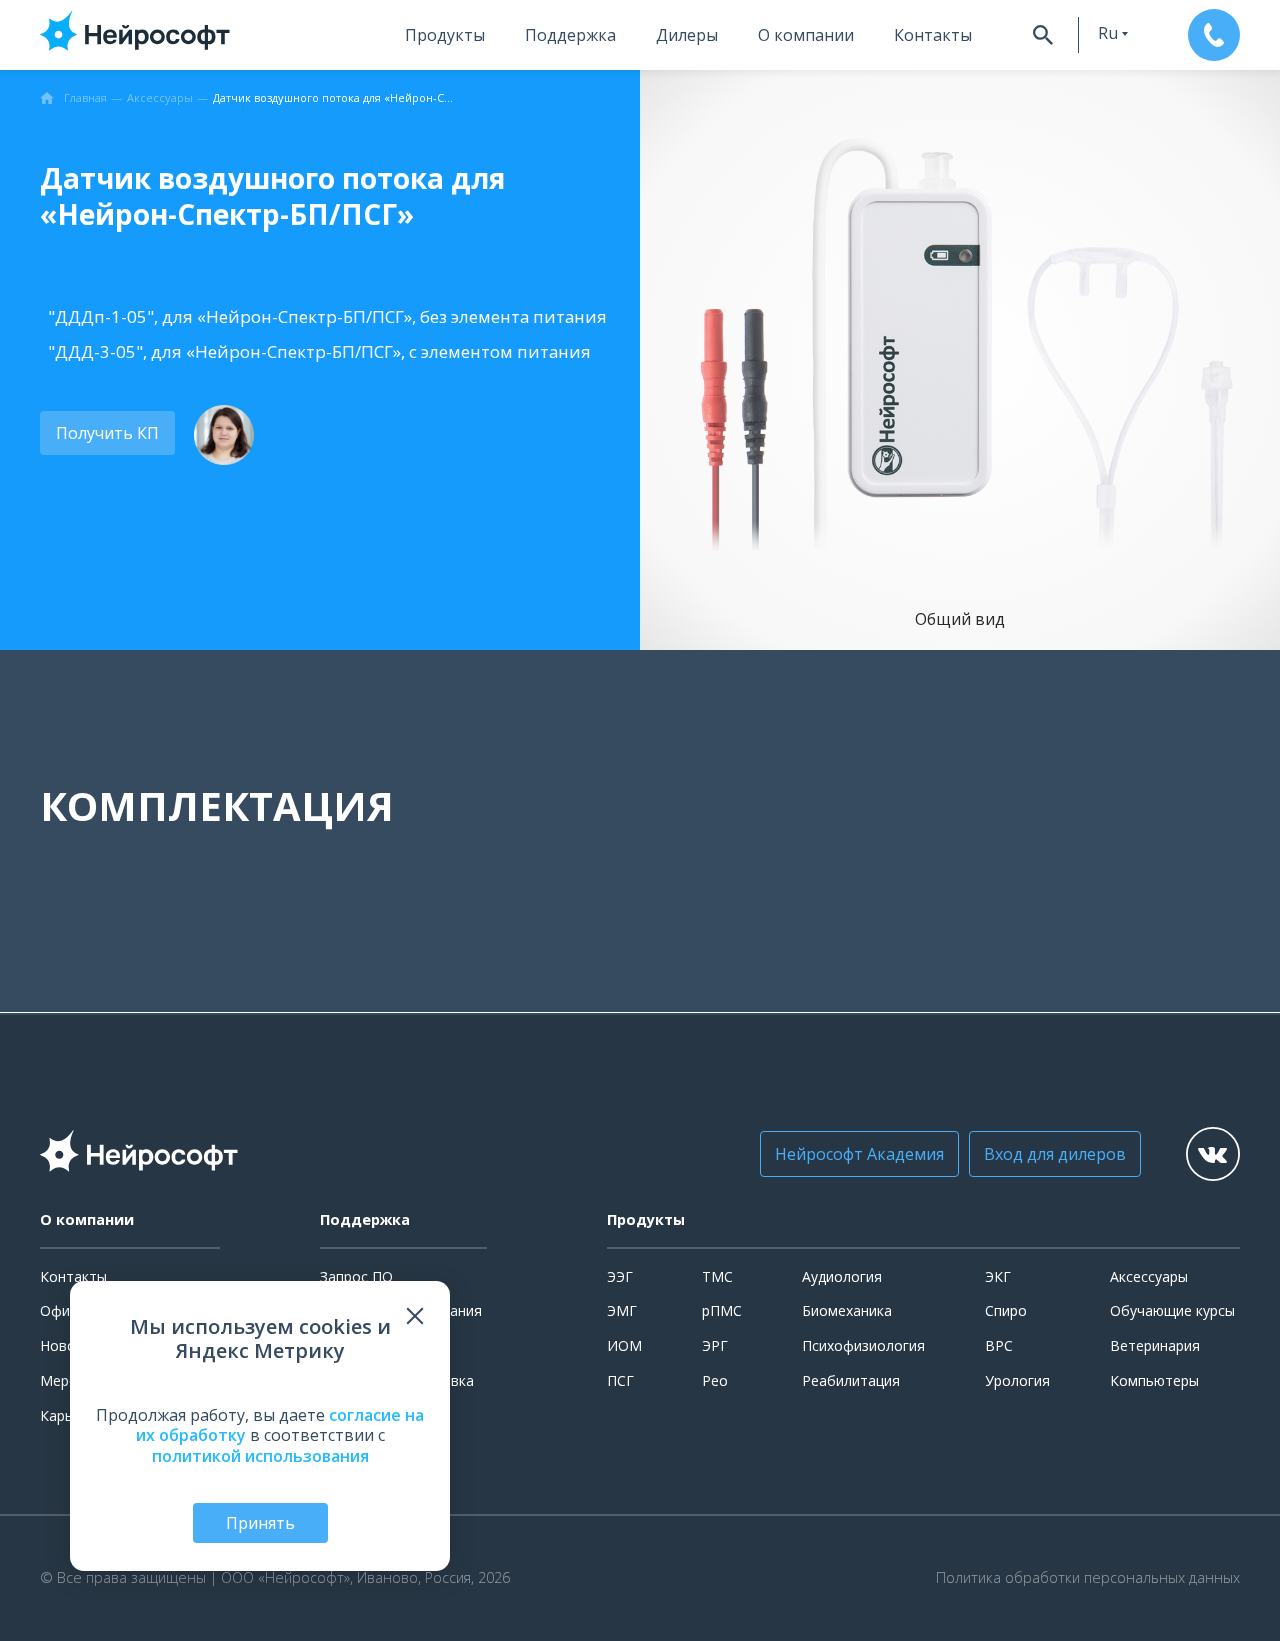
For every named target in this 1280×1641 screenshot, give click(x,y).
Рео (715, 1380)
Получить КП (107, 433)
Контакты (933, 35)
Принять (260, 1523)
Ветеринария (1155, 1345)
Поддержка (570, 35)
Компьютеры (1154, 1380)
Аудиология (842, 1276)
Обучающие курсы (1172, 1310)
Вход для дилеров (1055, 1154)
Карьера (68, 1415)
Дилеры (687, 35)
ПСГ (620, 1380)
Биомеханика (847, 1310)
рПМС (722, 1310)
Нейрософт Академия (859, 1154)
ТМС (717, 1276)
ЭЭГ (620, 1276)
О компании (806, 35)
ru (1108, 33)
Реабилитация (851, 1380)
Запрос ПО (356, 1276)
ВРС (999, 1345)
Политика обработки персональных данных (1088, 1578)
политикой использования (260, 1456)
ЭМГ (622, 1310)
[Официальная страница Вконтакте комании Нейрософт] (1213, 1154)
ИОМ (624, 1345)
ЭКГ (998, 1276)
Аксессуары (1149, 1276)
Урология (1017, 1380)
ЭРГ (715, 1345)
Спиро (1006, 1310)
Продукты (445, 35)
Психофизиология (863, 1345)
